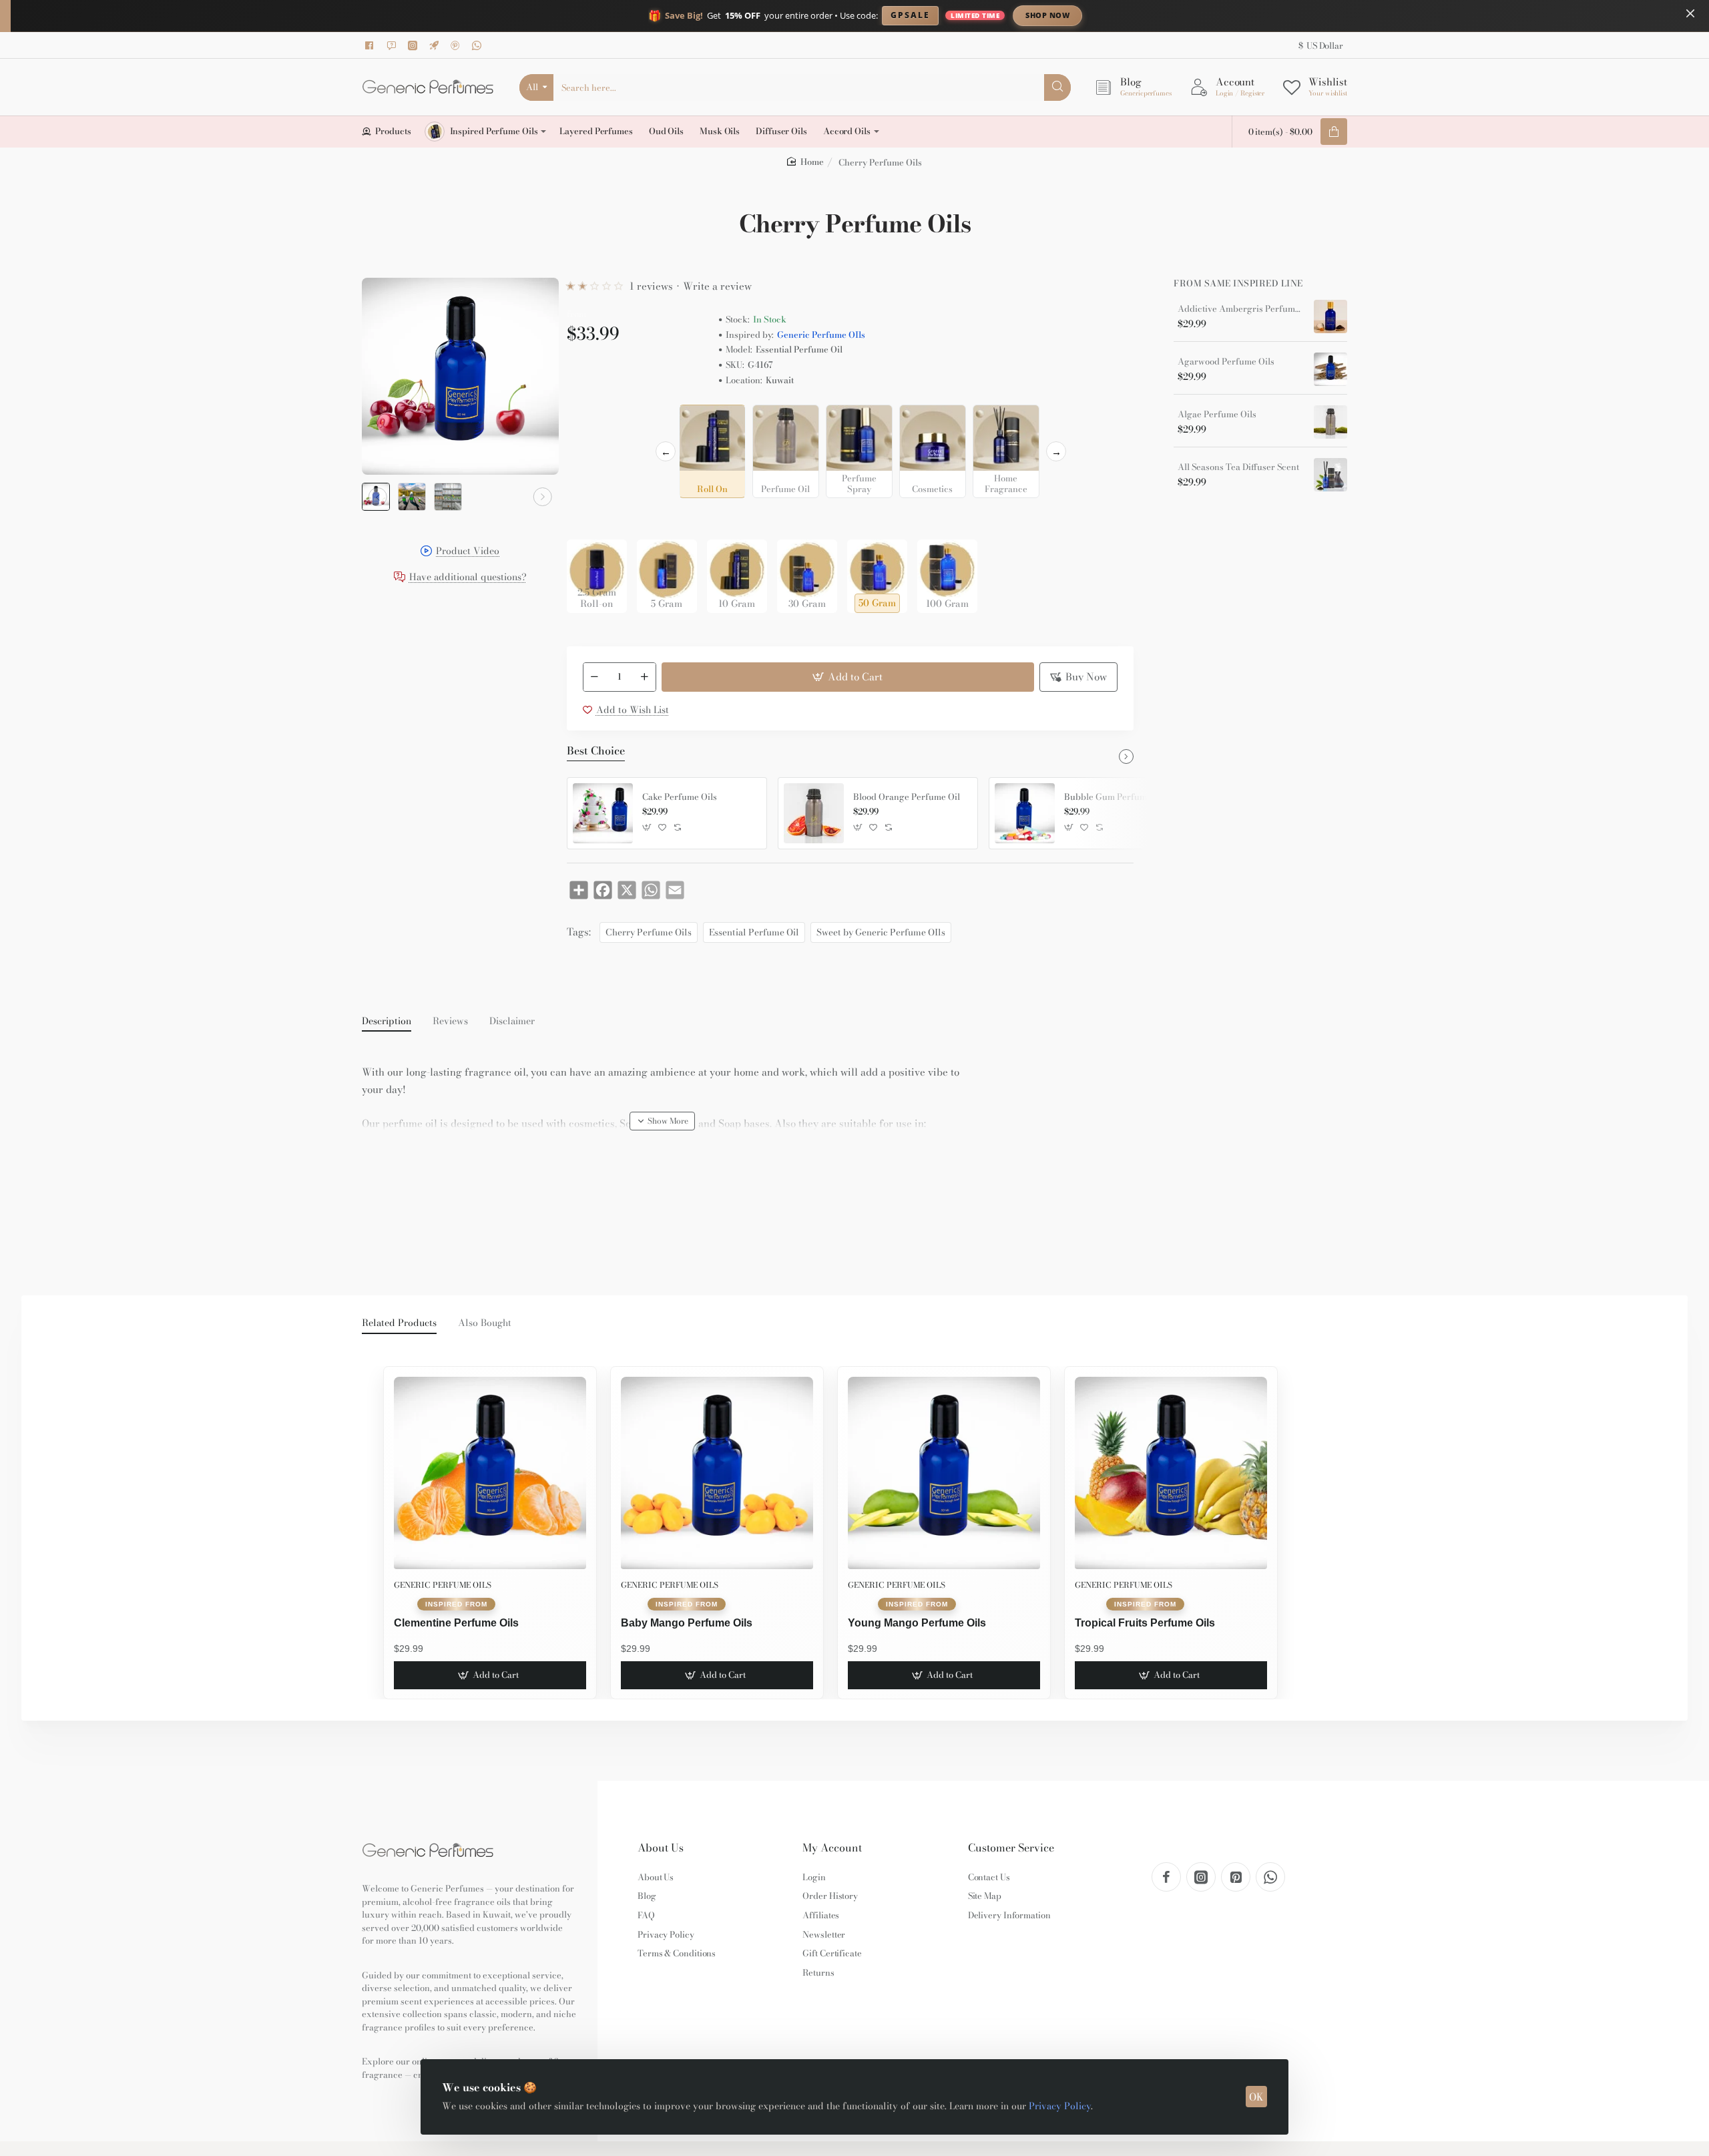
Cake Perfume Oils (680, 797)
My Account (832, 1848)
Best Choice (596, 751)
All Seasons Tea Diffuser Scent (1238, 467)
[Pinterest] (457, 45)
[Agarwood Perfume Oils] (1330, 369)
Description (387, 1022)
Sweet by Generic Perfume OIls (881, 932)
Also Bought (485, 1323)
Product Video (468, 552)
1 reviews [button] (651, 286)
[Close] (1690, 13)
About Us (661, 1848)
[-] (595, 677)
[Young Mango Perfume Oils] (944, 1473)
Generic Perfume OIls (821, 335)
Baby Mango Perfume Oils (687, 1623)
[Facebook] (372, 45)
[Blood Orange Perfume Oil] (814, 813)
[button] (378, 497)
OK (1256, 2097)
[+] (644, 677)
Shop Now (1047, 15)
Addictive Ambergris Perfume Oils (1241, 309)
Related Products (399, 1323)
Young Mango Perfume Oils (917, 1623)
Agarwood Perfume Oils (1226, 362)
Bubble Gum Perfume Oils (1117, 797)
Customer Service (1011, 1848)
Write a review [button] (717, 286)
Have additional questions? (468, 578)
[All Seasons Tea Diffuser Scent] (1330, 475)
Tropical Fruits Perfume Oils (1145, 1623)
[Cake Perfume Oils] (603, 813)
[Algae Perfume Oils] (1330, 422)
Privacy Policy (1060, 2106)
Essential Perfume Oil (754, 932)
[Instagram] (415, 45)
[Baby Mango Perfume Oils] (717, 1473)
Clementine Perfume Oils (456, 1623)
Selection (589, 419)
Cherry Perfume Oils (649, 932)
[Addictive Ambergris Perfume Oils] (1330, 316)
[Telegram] (436, 45)
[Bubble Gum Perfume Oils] (1025, 813)
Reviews (450, 1022)
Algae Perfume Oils (1217, 415)
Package (588, 518)
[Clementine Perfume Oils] (490, 1473)
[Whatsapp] (479, 45)
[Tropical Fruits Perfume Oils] (1171, 1473)
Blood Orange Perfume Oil (907, 797)
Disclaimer (512, 1022)
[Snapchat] (393, 45)
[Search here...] (1057, 87)
